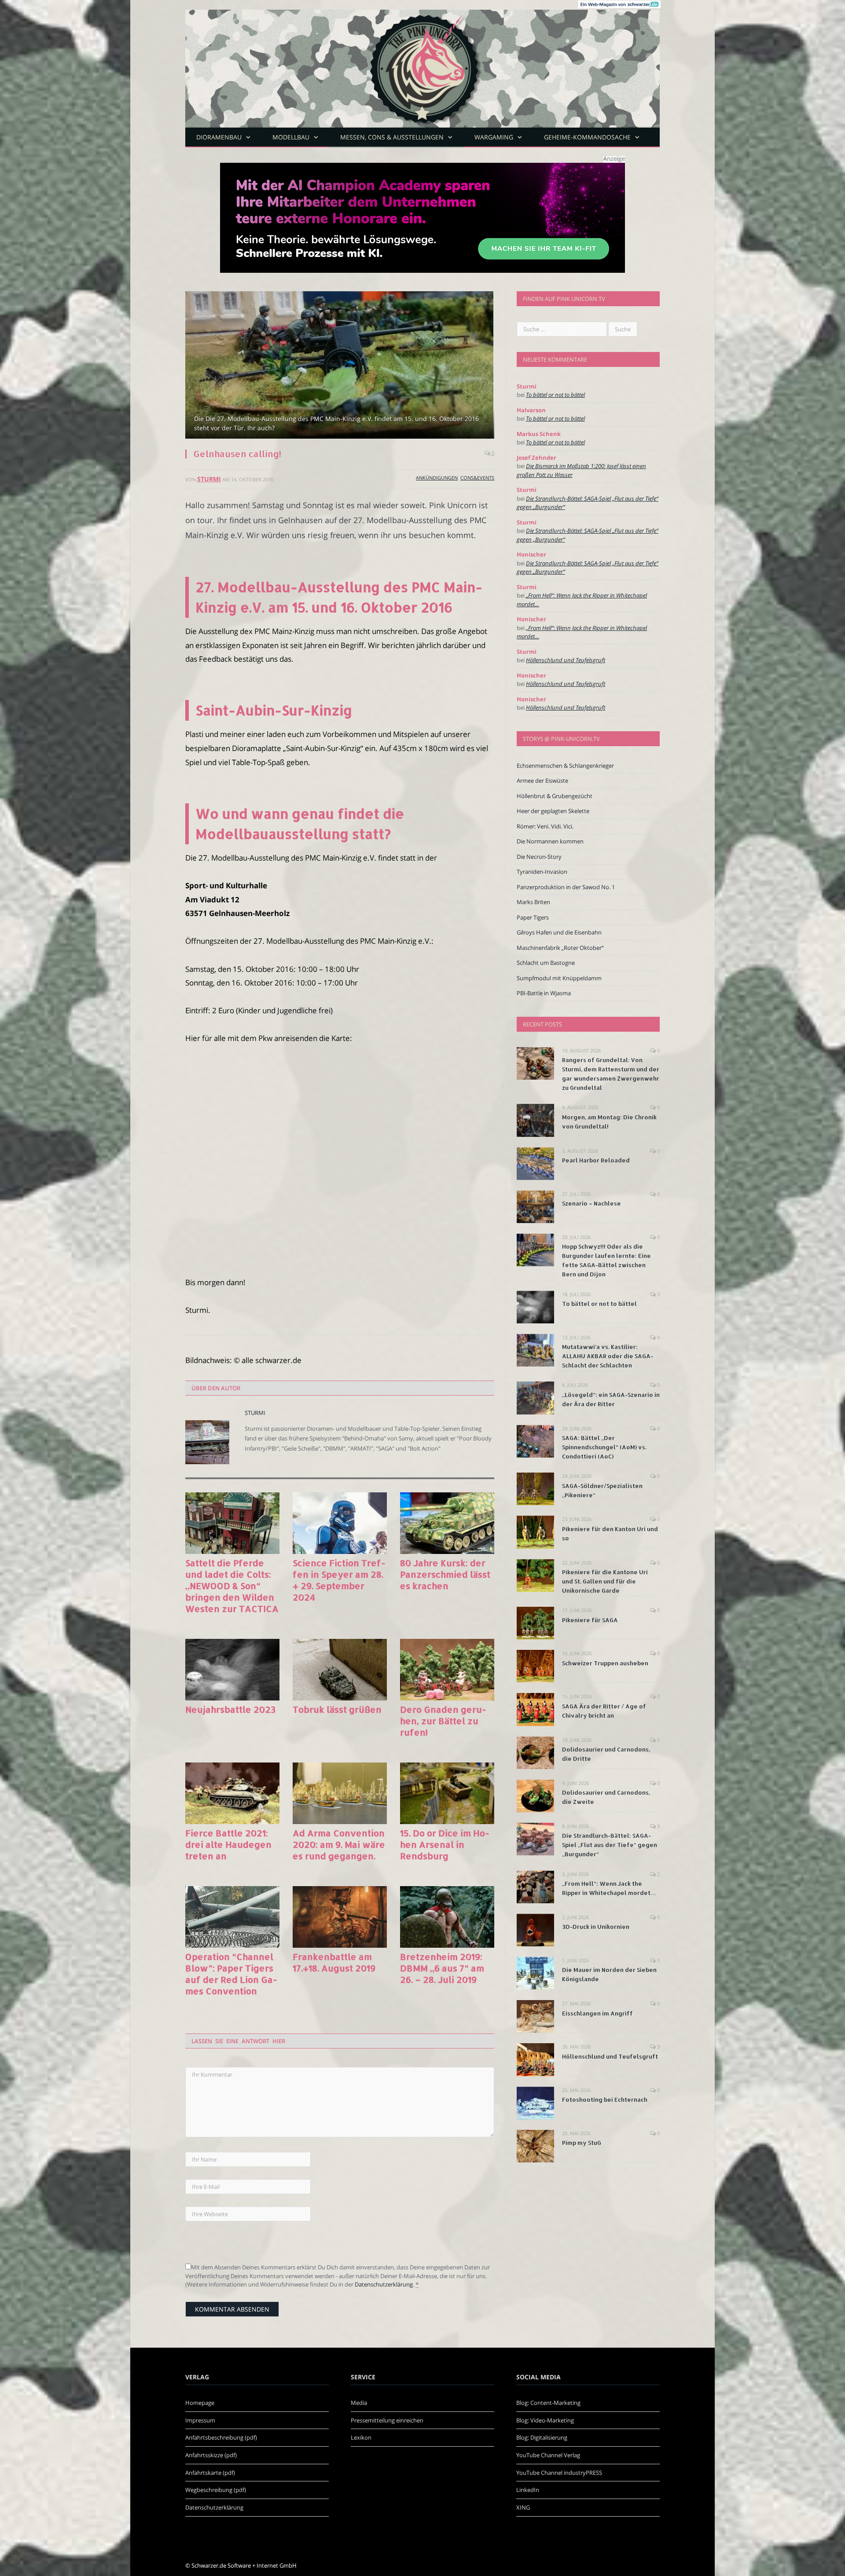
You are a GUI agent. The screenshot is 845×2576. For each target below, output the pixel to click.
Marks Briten (533, 902)
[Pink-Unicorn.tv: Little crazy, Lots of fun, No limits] (422, 62)
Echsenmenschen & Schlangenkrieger (565, 766)
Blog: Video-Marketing (545, 2420)
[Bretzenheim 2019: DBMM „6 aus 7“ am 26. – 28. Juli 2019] (447, 1917)
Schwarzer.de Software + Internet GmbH (244, 2565)
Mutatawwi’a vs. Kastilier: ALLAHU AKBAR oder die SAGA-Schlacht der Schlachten (608, 1356)
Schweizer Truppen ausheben (605, 1663)
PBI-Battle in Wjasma (544, 993)
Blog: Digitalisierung (542, 2437)
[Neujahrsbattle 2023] (232, 1670)
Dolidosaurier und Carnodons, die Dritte (606, 1754)
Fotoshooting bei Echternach (605, 2100)
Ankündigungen (437, 478)
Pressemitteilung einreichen (387, 2420)
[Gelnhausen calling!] (340, 366)
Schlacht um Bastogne (546, 963)
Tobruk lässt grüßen (337, 1709)
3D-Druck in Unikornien (596, 1927)
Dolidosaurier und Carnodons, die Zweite (606, 1797)
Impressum (200, 2420)
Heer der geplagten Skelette (553, 811)
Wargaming (494, 137)
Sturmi (209, 479)
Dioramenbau (219, 137)
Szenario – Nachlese (591, 1203)
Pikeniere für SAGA (590, 1620)
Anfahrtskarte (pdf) (210, 2473)
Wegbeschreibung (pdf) (216, 2490)
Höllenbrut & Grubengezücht (555, 796)
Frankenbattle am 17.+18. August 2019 (334, 1962)
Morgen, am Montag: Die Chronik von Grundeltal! (609, 1122)
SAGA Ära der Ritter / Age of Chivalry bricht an (604, 1711)
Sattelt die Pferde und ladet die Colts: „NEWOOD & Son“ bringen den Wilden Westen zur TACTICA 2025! (232, 1586)
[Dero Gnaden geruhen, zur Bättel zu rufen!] (447, 1670)
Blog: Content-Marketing (548, 2403)
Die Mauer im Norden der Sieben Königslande (609, 1974)
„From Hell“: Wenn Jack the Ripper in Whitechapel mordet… (609, 1888)
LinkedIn (528, 2490)
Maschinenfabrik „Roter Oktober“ (560, 948)
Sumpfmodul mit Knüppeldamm (559, 978)
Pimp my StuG (582, 2143)
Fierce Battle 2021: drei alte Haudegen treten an (228, 1844)
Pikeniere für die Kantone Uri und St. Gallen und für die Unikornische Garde (605, 1581)
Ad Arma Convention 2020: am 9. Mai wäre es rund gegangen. (339, 1844)
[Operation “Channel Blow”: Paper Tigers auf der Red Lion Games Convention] (232, 1917)
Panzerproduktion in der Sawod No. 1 (566, 887)
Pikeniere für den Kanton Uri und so (610, 1534)
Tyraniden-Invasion (542, 872)
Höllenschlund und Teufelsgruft (566, 660)
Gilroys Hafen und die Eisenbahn (559, 932)
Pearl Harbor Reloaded (596, 1160)
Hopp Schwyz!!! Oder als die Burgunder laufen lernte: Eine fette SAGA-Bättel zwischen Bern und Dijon (606, 1260)
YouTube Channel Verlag (548, 2455)
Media (359, 2403)
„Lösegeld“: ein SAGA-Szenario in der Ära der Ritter (611, 1399)
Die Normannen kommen (550, 841)
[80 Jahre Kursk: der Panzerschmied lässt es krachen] (447, 1523)
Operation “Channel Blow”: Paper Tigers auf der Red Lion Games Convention (231, 1974)
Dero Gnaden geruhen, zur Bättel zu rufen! (443, 1721)
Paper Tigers (533, 917)
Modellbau (291, 137)
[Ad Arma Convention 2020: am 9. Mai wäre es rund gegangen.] (340, 1793)
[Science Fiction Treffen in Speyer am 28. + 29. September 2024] (340, 1523)
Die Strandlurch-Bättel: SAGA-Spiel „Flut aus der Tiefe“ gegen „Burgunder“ (610, 1845)
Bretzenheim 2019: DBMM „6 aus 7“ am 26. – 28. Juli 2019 (442, 1968)
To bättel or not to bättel (555, 395)
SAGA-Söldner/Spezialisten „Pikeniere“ (602, 1490)
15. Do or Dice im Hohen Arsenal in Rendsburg (445, 1844)
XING (523, 2507)
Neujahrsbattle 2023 (230, 1709)
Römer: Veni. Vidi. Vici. (545, 826)
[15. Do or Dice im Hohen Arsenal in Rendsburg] (447, 1793)
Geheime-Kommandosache (587, 137)
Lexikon (361, 2437)
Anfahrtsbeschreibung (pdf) (221, 2437)
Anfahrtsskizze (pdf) (211, 2455)
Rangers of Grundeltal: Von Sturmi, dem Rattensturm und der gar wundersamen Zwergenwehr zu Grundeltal (611, 1074)
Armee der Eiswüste (542, 780)
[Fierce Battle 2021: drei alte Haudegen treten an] (232, 1793)
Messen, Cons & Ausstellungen (392, 137)
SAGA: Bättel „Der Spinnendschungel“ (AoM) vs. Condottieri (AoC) (604, 1447)
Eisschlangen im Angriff (597, 2013)
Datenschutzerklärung (384, 2284)
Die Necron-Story (539, 857)
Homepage (200, 2403)
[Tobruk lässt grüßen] (340, 1670)
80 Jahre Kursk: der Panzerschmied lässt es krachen (445, 1574)
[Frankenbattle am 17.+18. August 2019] (340, 1917)
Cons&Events (477, 478)
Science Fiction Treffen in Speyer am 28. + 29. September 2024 (339, 1580)
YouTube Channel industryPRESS (559, 2473)
